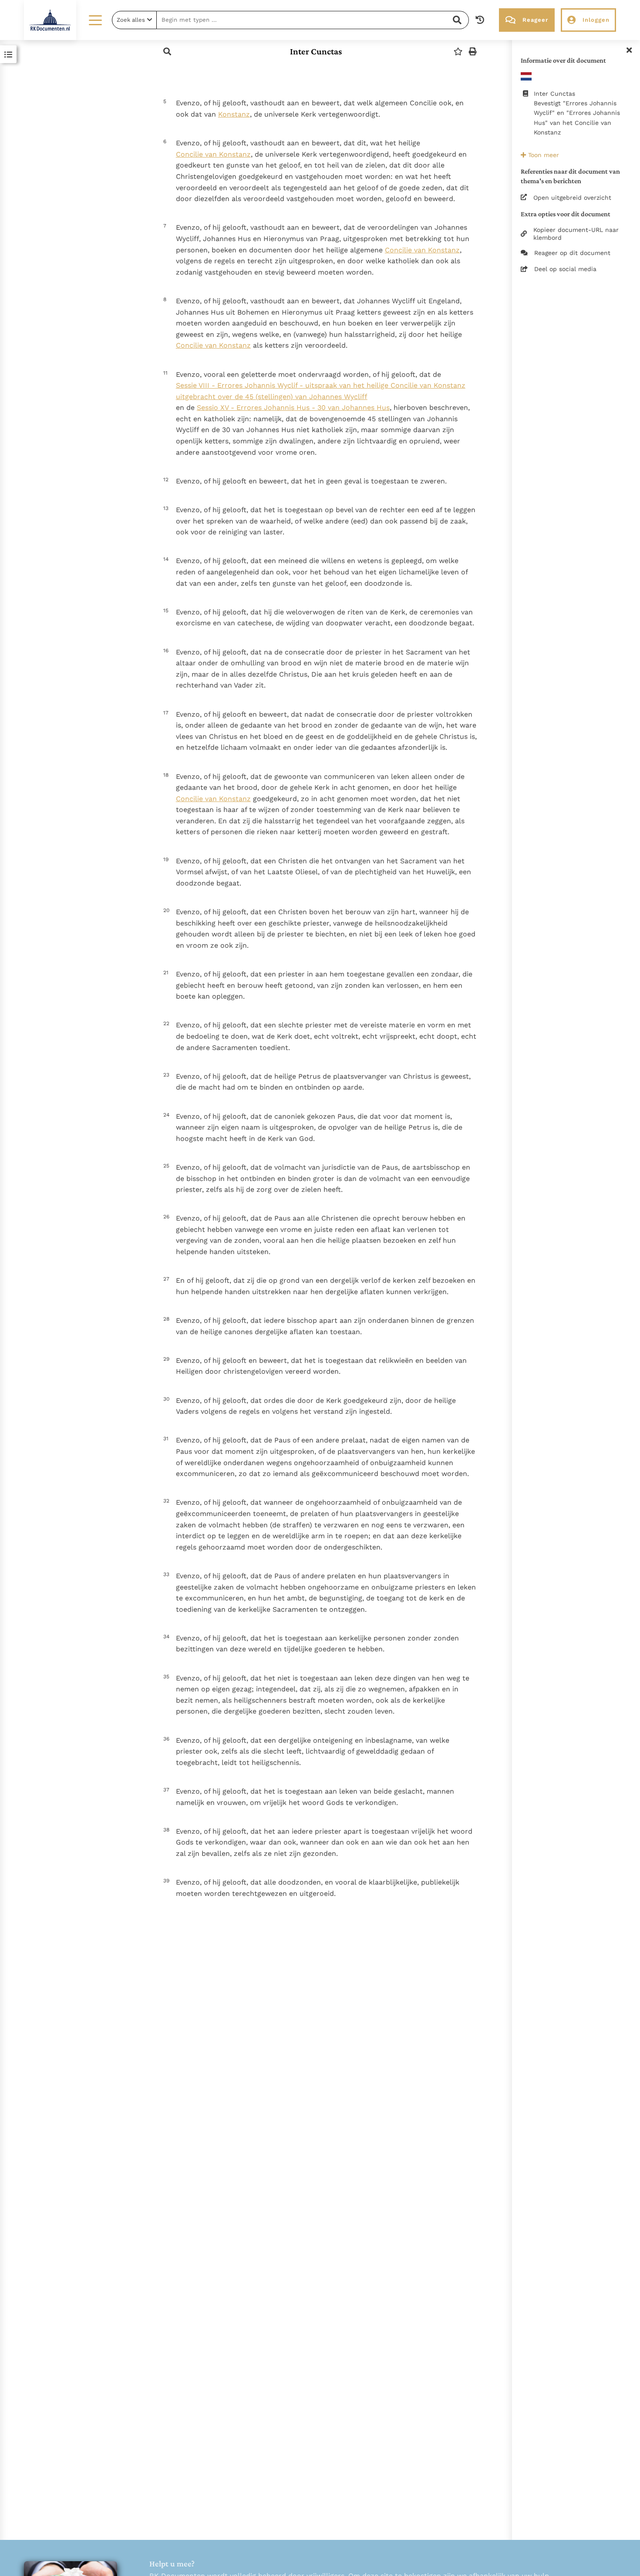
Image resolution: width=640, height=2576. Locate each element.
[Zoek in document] (167, 52)
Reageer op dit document (572, 253)
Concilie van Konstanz (213, 154)
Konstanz (234, 114)
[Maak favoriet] (458, 52)
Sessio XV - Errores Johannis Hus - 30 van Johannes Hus (293, 408)
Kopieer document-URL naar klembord (576, 234)
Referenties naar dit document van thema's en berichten (570, 176)
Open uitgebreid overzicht (572, 198)
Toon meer (542, 155)
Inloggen (596, 20)
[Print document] (473, 52)
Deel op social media (565, 269)
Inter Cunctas (316, 51)
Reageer (535, 20)
